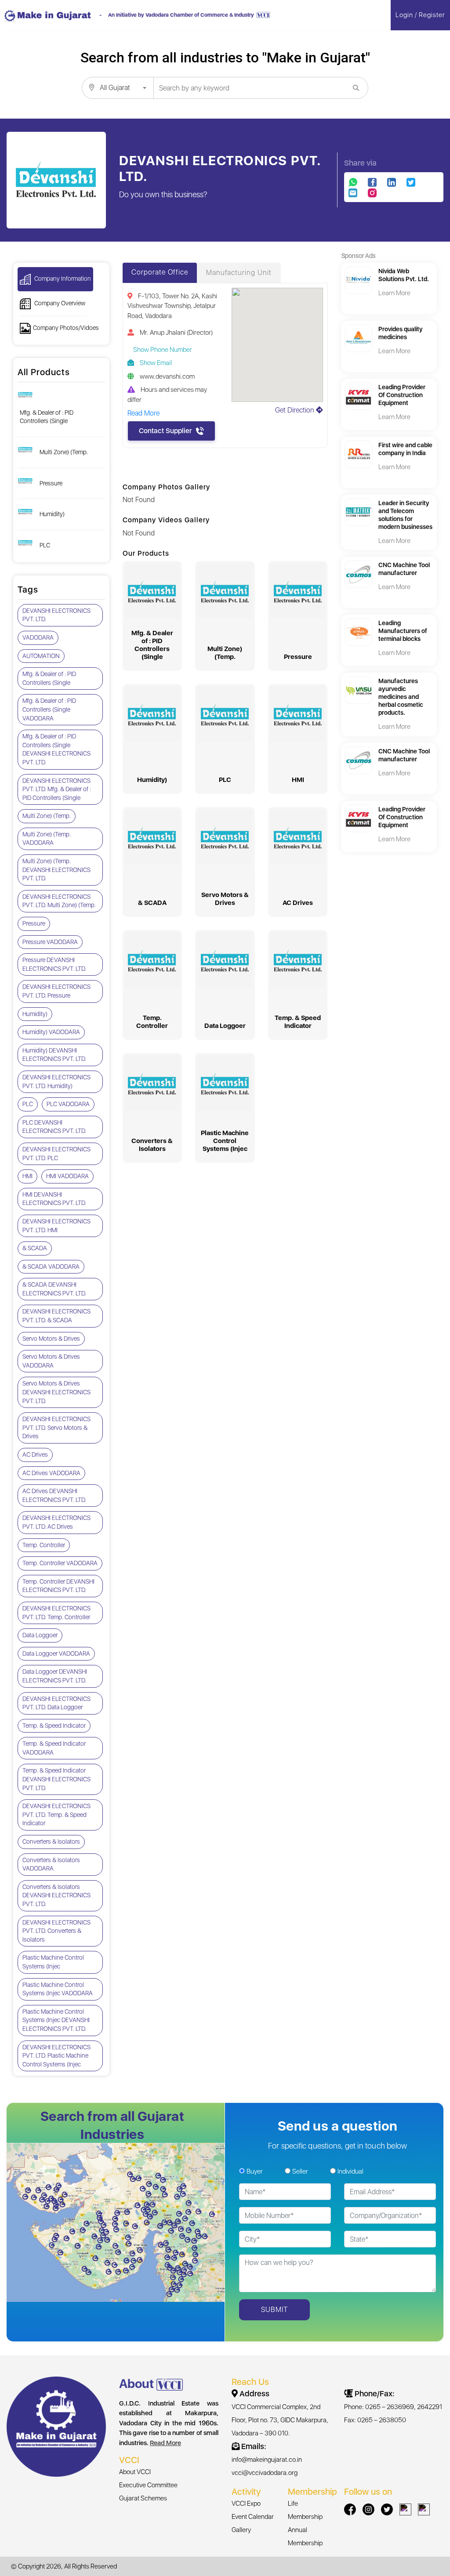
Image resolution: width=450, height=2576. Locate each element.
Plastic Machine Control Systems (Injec (53, 1962)
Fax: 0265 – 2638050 (375, 2420)
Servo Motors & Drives (51, 1339)
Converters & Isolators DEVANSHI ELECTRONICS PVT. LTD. (56, 1895)
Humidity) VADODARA (51, 1032)
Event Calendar (253, 2517)
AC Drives (35, 1454)
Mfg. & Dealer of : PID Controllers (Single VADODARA (49, 709)
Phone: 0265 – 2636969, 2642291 (393, 2407)
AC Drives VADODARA (51, 1473)
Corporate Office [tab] (160, 272)
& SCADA (35, 1248)
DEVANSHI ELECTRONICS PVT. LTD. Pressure (56, 991)
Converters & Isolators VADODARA (51, 1864)
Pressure (51, 483)
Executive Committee (148, 2485)
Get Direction (296, 410)
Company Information (62, 279)
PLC (45, 545)
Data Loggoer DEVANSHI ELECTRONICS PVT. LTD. (55, 1676)
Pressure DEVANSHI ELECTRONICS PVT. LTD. (54, 964)
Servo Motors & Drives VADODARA (51, 1361)
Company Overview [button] (59, 303)
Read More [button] (143, 413)
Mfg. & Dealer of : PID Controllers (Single (47, 417)
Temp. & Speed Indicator (54, 1726)
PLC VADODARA (68, 1104)
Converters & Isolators (51, 1842)
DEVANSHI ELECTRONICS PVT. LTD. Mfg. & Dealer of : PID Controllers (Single (57, 789)
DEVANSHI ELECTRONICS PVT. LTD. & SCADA (56, 1316)
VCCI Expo (246, 2504)
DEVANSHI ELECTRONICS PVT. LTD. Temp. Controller (56, 1613)
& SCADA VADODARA (51, 1266)
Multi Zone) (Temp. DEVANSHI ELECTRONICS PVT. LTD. (56, 870)
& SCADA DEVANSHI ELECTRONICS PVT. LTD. (54, 1289)
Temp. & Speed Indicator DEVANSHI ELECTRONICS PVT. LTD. (56, 1779)
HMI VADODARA (67, 1176)
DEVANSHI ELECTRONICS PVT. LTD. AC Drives (56, 1522)
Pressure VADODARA (50, 942)
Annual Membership (305, 2536)
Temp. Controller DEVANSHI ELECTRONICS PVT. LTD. (58, 1586)
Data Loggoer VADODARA (56, 1653)
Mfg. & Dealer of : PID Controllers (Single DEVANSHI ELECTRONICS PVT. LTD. (56, 749)
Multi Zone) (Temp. (64, 452)
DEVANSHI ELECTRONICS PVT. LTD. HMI (56, 1226)
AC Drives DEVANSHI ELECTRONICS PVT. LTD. (54, 1495)
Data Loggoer (40, 1635)
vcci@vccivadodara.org (265, 2473)
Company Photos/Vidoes (66, 328)
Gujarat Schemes (143, 2498)
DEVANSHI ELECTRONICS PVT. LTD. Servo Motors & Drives (56, 1427)
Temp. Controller (44, 1545)
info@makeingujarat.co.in (267, 2460)
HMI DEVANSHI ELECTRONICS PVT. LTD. (54, 1199)
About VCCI (135, 2472)
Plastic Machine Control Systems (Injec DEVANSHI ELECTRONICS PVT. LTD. (56, 2020)
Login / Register (420, 15)
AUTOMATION (41, 656)
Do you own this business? (163, 194)
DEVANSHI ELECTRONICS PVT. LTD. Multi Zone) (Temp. (59, 901)
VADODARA (38, 637)
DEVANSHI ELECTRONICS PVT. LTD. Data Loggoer (56, 1703)
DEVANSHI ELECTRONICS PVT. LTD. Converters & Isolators (56, 1931)
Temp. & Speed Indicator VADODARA (54, 1748)
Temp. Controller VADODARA (60, 1563)
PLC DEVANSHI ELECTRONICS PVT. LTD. (54, 1127)
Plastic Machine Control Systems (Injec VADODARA (58, 1989)
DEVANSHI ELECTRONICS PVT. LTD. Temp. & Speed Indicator (56, 1814)
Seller (300, 2171)
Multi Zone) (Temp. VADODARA (47, 839)
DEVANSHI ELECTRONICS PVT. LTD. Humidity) (56, 1082)
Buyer (255, 2171)
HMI (27, 1176)
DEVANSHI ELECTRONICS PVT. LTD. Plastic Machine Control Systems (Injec (56, 2056)
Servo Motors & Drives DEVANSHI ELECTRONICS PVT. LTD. (56, 1392)
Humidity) (52, 514)
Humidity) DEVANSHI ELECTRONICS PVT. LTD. (54, 1055)
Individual (350, 2171)
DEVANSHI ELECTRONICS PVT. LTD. (56, 615)
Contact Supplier (165, 431)
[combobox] (118, 88)
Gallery (241, 2530)
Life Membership (305, 2510)
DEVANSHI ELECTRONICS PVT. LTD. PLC (56, 1154)
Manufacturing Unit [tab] (239, 273)
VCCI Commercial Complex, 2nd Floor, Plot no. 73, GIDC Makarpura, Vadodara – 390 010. (280, 2420)
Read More (165, 2443)
